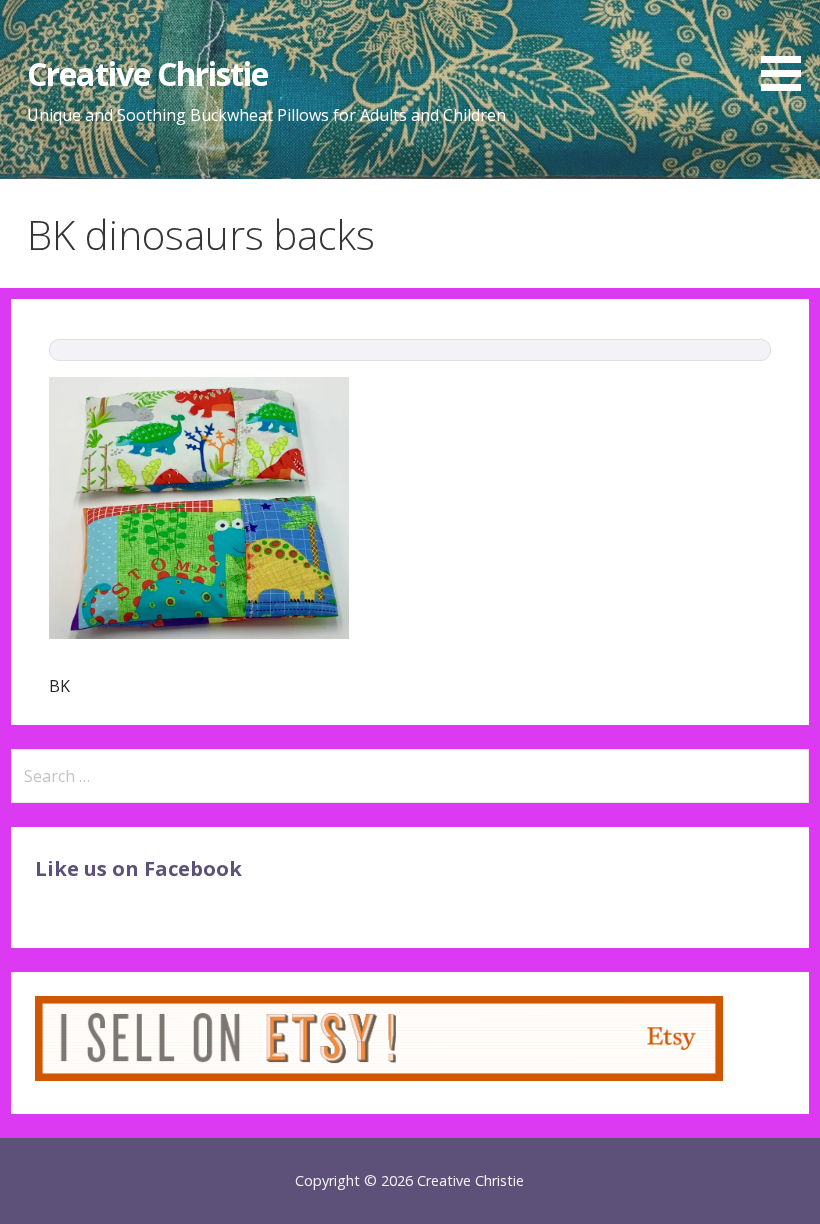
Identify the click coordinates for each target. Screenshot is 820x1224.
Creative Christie (147, 73)
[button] (788, 49)
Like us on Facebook (138, 868)
